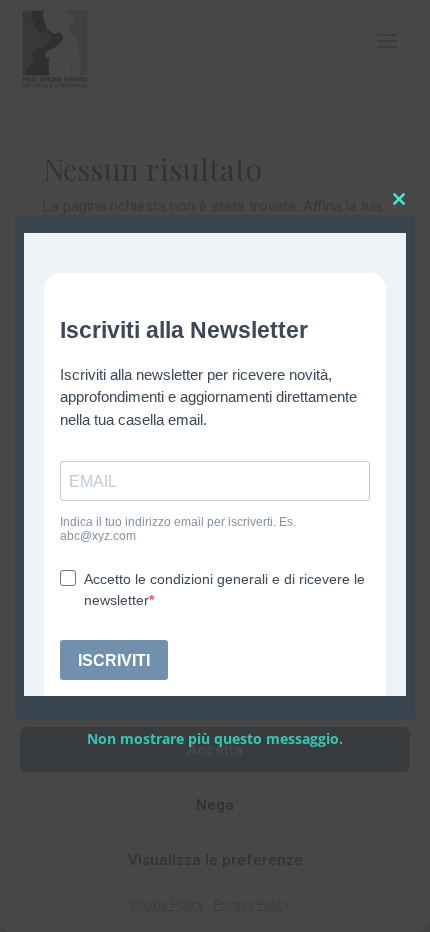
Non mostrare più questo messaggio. (215, 738)
